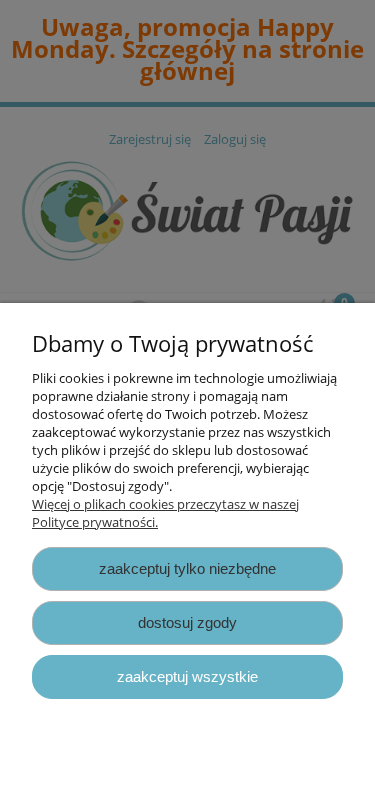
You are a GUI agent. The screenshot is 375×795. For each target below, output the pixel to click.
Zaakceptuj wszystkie (187, 676)
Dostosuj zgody (187, 622)
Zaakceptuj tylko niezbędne (187, 568)
